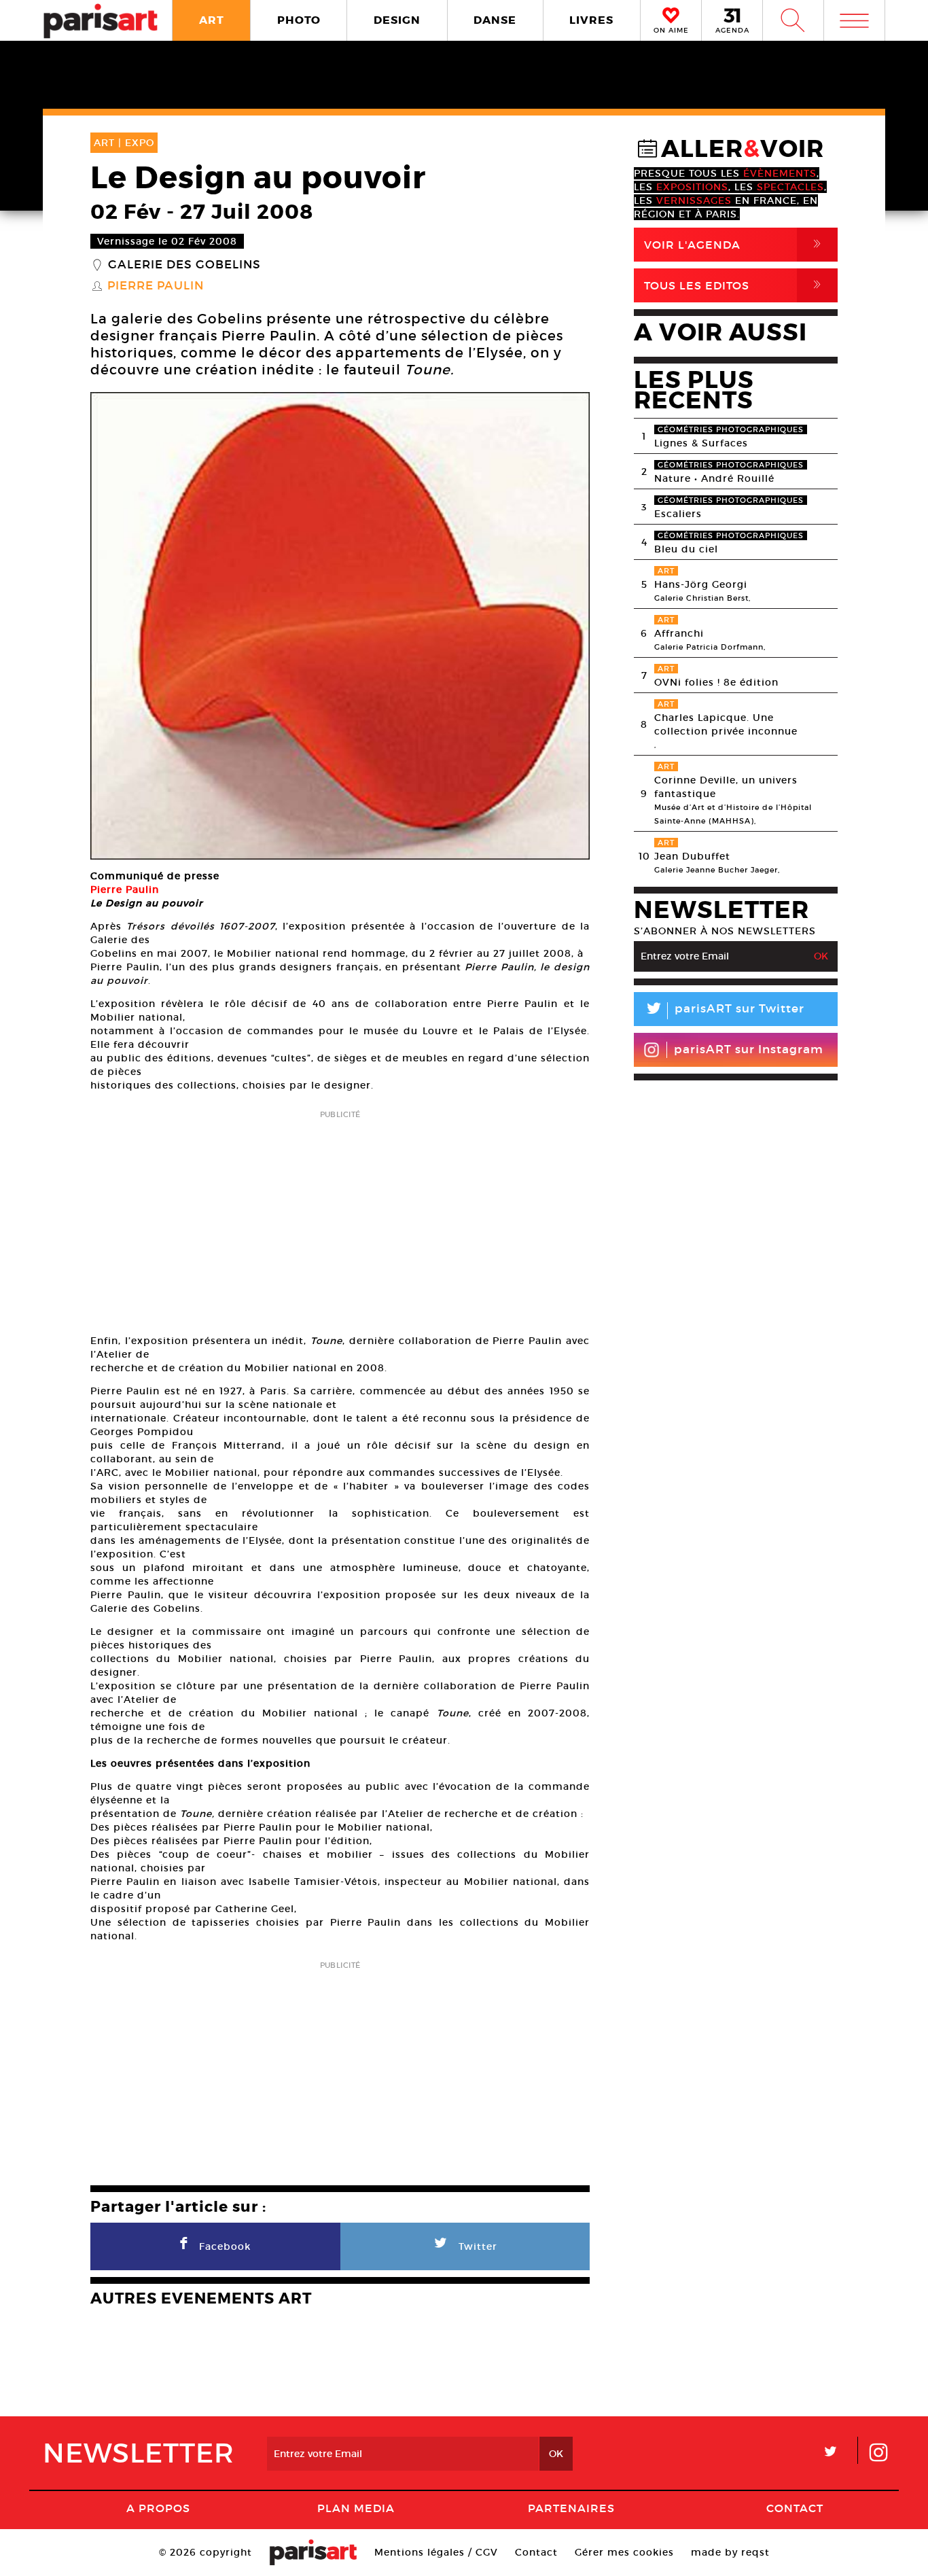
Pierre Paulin (156, 286)
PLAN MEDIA (356, 2508)
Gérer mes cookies (624, 2552)
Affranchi (679, 633)
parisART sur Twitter (724, 1011)
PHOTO (299, 20)
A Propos (158, 2508)
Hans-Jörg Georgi (701, 584)
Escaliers (678, 514)
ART (212, 20)
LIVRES (591, 20)
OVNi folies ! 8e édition (716, 682)
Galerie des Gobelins (184, 265)
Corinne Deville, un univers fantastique (726, 787)
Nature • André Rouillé (714, 478)
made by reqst (730, 2552)
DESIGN (397, 20)
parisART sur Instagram (749, 1049)
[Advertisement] (340, 1218)
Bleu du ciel (686, 549)
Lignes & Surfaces (701, 443)
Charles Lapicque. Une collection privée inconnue (726, 724)
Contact (795, 2508)
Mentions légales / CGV (436, 2552)
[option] (340, 626)
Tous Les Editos (735, 285)
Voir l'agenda (735, 244)
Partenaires (571, 2508)
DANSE (495, 20)
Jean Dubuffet (692, 856)
